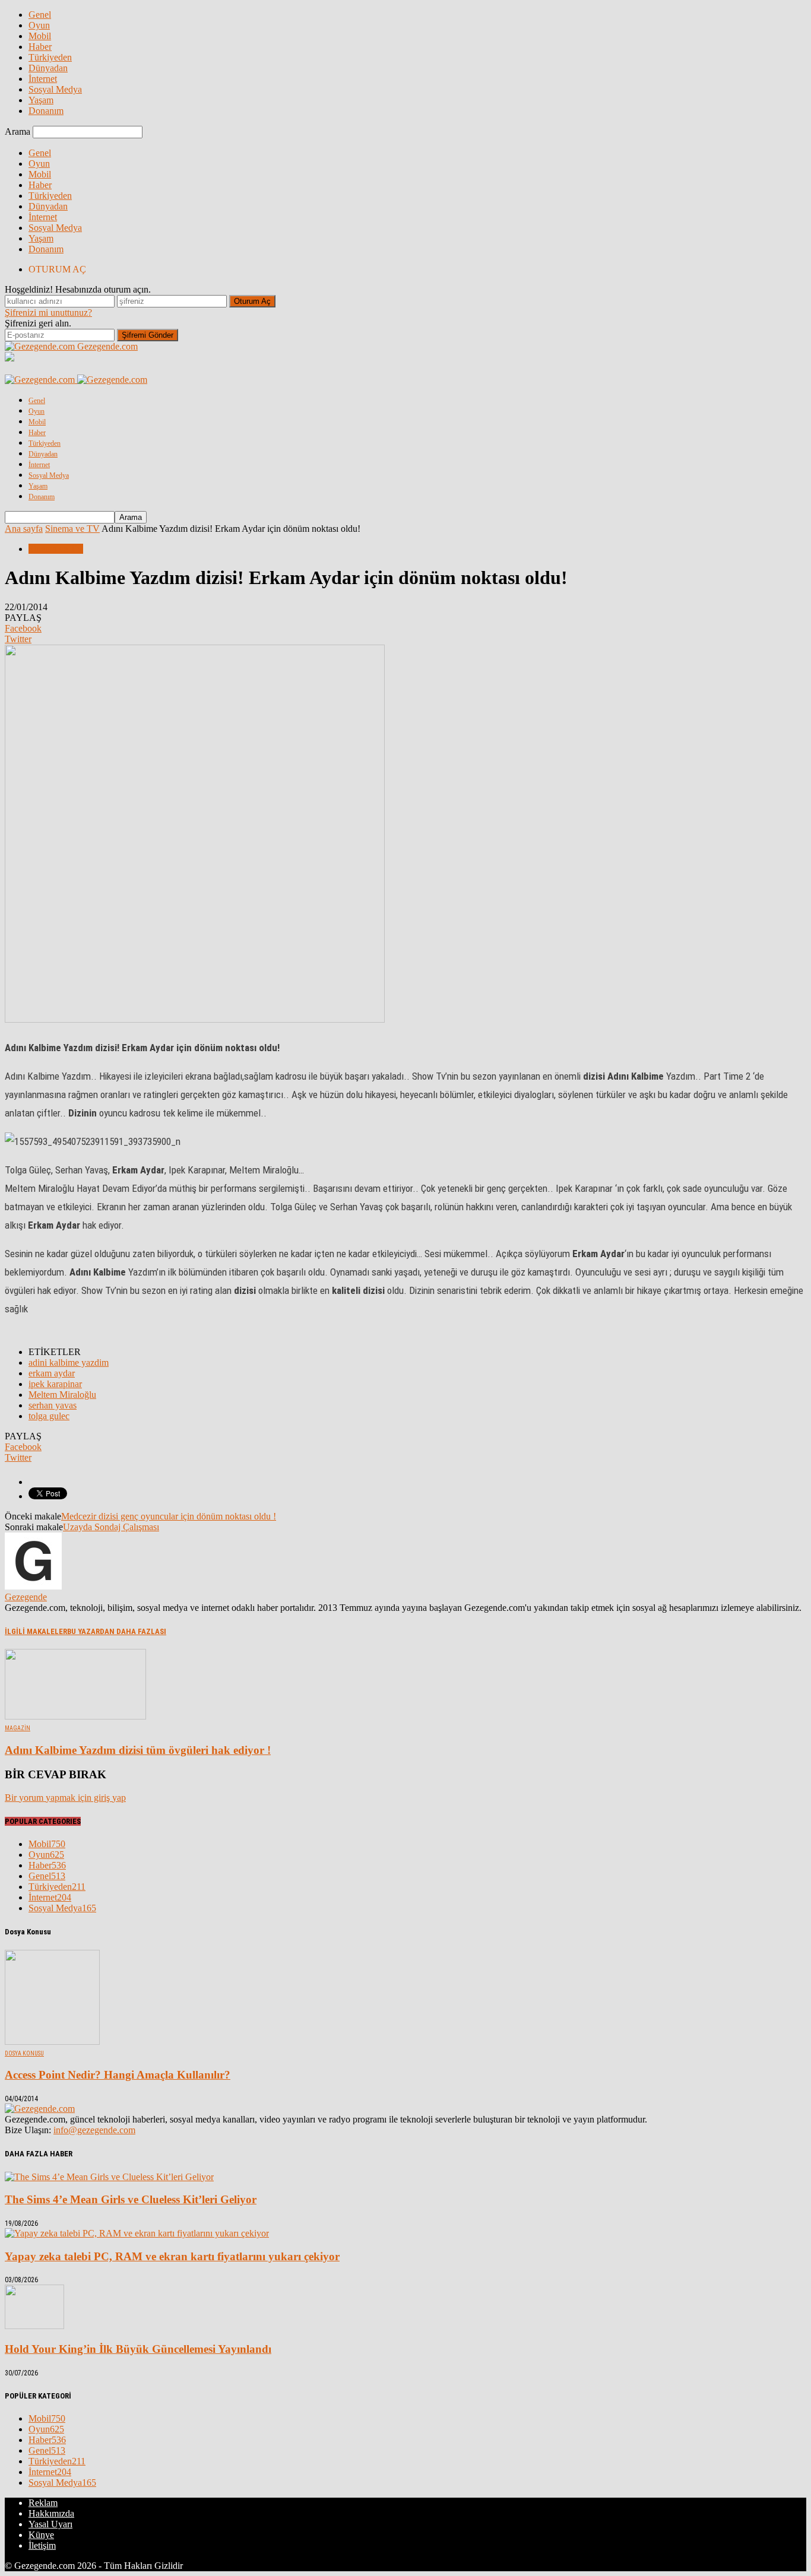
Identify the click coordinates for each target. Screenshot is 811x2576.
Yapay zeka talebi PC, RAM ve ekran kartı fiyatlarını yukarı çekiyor (172, 2256)
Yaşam (41, 100)
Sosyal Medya (55, 89)
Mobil (40, 36)
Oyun (39, 25)
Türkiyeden (50, 57)
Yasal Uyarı (50, 2524)
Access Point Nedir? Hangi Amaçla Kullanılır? (118, 2075)
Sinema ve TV (56, 549)
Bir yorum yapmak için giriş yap (65, 1798)
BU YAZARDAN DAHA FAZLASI (117, 1631)
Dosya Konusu (24, 2053)
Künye (41, 2535)
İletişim (42, 2545)
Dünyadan (48, 68)
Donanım (46, 111)
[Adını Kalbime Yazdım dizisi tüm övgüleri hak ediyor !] (75, 1716)
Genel (40, 15)
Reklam (43, 2503)
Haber (40, 47)
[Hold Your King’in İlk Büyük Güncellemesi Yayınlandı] (34, 2326)
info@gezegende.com (94, 2130)
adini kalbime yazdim (69, 1362)
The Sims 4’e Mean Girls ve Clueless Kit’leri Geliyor (131, 2199)
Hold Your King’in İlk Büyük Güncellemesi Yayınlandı (138, 2349)
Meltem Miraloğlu (62, 1395)
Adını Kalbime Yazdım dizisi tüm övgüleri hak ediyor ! (138, 1750)
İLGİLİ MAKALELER (36, 1631)
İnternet (43, 79)
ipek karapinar (55, 1384)
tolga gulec (49, 1416)
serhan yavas (53, 1405)
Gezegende (26, 1597)
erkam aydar (52, 1373)
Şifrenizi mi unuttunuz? (48, 313)
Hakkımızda (51, 2513)
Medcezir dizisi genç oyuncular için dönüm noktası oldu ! (169, 1516)
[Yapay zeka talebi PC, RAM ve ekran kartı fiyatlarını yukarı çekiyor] (137, 2233)
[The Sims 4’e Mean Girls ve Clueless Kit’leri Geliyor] (109, 2177)
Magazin (18, 1728)
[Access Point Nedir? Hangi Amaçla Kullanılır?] (52, 2042)
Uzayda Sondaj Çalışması (111, 1527)
